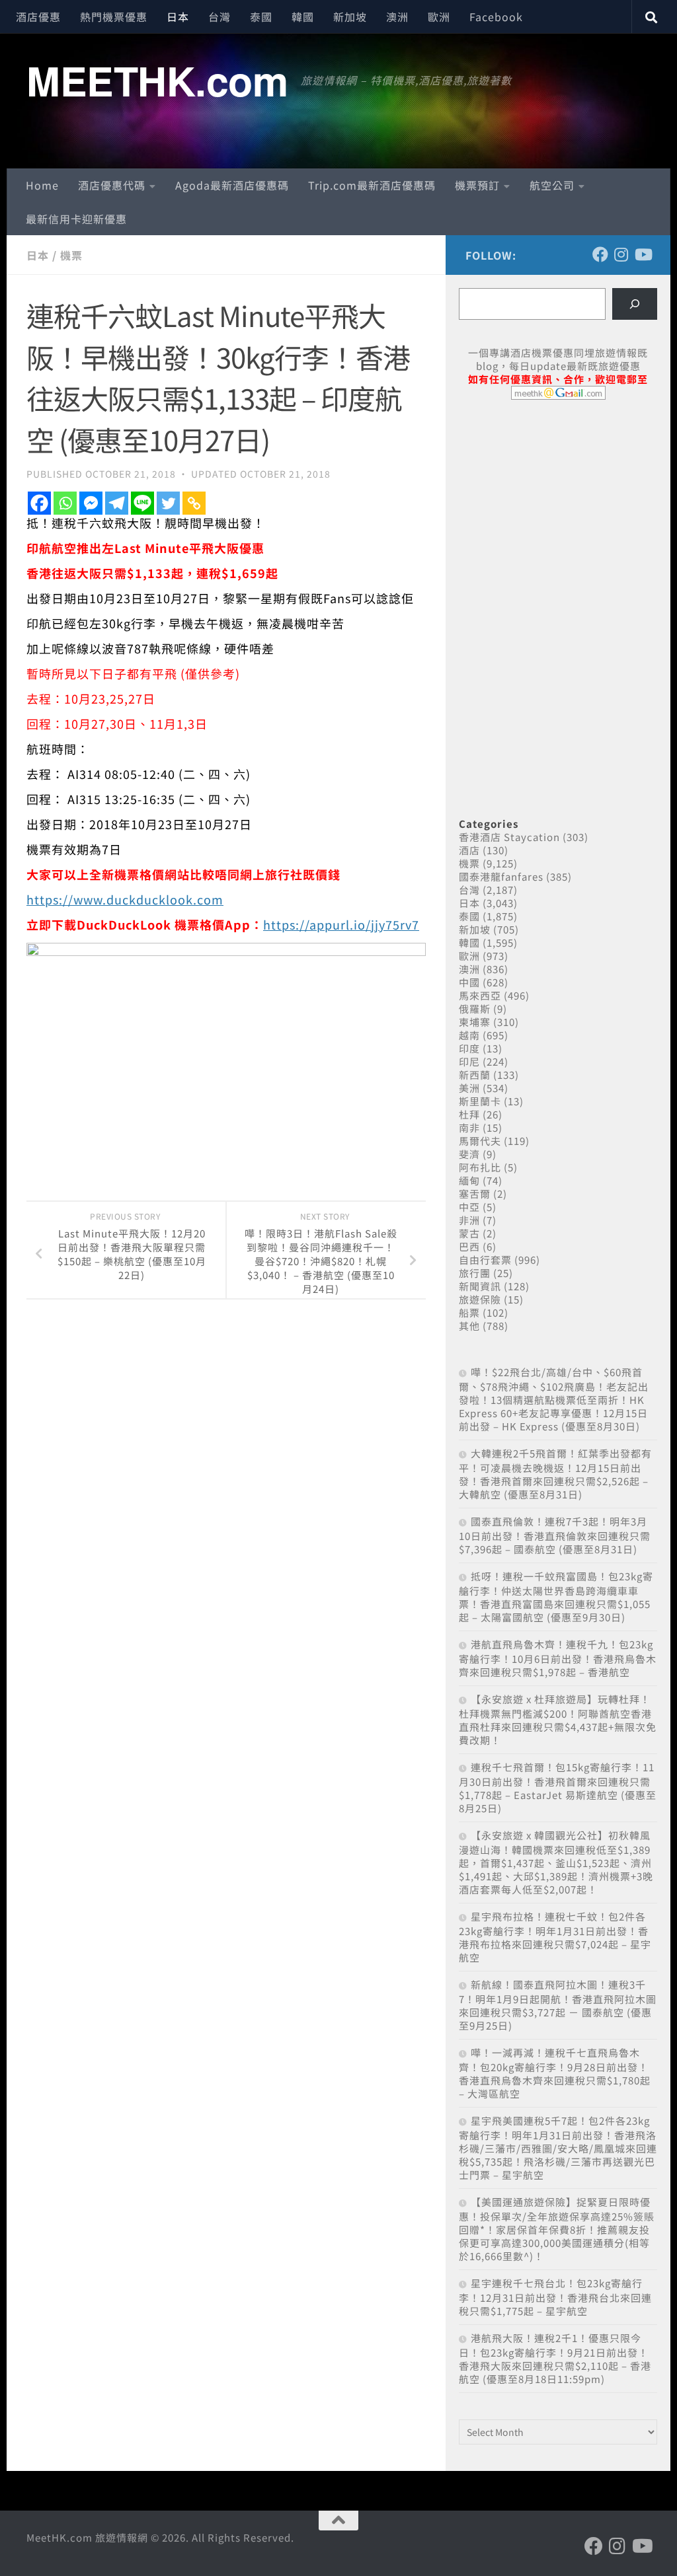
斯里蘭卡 (480, 1101)
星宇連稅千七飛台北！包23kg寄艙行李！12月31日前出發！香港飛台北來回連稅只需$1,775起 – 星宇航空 (555, 2297)
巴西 (469, 1246)
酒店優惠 (38, 17)
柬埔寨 (475, 1022)
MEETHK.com (157, 80)
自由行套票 (485, 1260)
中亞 (469, 1207)
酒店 (469, 850)
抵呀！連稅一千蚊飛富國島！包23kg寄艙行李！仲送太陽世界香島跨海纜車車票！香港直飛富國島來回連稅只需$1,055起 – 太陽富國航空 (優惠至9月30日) (556, 1597)
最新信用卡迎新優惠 (76, 219)
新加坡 (350, 17)
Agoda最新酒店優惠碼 (232, 185)
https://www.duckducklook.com (125, 899)
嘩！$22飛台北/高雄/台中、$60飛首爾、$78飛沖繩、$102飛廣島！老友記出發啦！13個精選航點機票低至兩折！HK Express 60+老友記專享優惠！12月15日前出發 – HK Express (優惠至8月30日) (554, 1399)
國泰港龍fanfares (501, 876)
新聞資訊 (480, 1286)
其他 (469, 1326)
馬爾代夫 (480, 1141)
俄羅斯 (475, 1009)
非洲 (469, 1220)
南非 (469, 1127)
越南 (469, 1035)
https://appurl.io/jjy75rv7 (341, 924)
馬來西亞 (480, 995)
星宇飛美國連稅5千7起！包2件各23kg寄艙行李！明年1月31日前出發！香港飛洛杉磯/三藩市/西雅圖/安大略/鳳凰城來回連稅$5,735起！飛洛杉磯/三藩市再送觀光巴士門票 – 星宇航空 (558, 2148)
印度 (469, 1048)
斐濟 (469, 1154)
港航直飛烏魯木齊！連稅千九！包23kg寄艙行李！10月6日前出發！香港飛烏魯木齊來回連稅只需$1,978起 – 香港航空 (558, 1658)
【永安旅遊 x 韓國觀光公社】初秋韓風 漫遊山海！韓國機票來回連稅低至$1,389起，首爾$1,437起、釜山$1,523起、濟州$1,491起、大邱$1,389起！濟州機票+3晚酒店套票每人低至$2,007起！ (556, 1862)
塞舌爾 (475, 1194)
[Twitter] (168, 503)
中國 (469, 982)
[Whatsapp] (65, 503)
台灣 (219, 17)
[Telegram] (117, 503)
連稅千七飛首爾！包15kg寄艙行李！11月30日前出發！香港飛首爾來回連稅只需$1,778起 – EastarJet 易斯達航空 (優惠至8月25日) (558, 1787)
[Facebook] (39, 503)
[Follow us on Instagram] (621, 254)
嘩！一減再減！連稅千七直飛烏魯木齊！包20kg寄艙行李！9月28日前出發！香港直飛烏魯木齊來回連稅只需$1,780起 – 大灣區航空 (555, 2073)
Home (42, 185)
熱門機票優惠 (114, 17)
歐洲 (439, 17)
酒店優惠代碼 (112, 185)
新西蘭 (475, 1075)
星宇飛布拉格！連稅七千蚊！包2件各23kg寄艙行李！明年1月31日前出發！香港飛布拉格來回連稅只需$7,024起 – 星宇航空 (555, 1937)
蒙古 (469, 1233)
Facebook (496, 17)
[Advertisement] (558, 511)
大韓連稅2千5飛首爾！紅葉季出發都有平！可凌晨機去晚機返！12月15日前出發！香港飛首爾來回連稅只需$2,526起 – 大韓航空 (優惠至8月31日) (555, 1474)
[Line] (142, 503)
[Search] (635, 304)
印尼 (469, 1061)
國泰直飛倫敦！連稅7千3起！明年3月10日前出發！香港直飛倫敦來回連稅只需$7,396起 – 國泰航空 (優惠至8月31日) (555, 1535)
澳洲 (397, 17)
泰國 (261, 17)
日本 (178, 17)
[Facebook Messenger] (91, 503)
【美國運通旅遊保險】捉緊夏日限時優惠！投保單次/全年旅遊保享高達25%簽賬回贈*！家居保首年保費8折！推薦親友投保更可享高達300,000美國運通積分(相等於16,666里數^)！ (557, 2229)
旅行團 (475, 1273)
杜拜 (469, 1114)
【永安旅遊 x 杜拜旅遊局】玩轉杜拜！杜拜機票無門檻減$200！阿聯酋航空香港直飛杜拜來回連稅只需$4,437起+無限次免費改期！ (558, 1719)
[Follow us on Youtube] (643, 254)
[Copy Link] (194, 503)
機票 (71, 255)
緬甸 (469, 1180)
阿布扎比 (480, 1167)
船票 (469, 1312)
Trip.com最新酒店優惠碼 (372, 185)
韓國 (303, 17)
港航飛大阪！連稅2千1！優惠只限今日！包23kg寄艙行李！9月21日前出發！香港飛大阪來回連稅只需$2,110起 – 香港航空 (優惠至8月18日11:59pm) (555, 2358)
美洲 (469, 1088)
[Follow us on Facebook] (600, 254)
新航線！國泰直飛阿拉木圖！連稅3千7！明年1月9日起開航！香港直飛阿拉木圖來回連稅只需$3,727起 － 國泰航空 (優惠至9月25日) (558, 2005)
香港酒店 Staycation (509, 837)
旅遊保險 (480, 1299)
